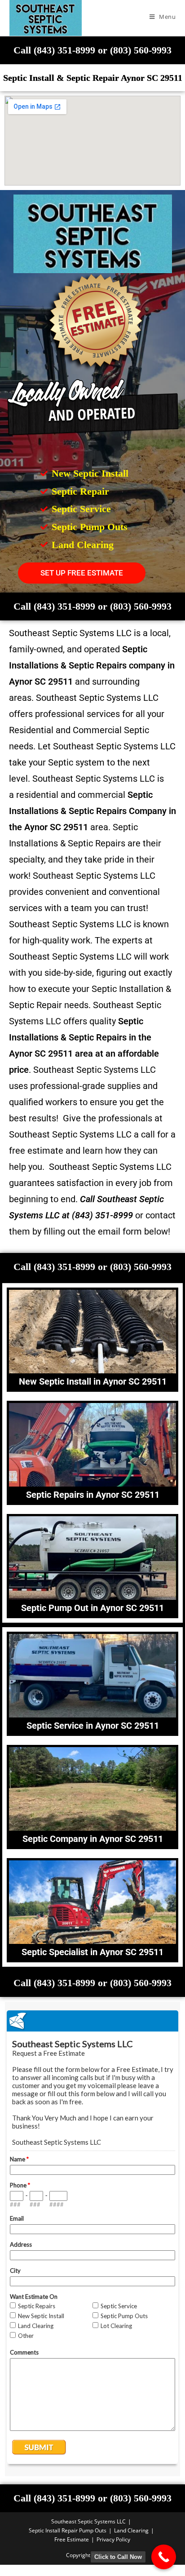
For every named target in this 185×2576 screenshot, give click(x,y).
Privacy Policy (113, 2539)
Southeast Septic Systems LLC (88, 2521)
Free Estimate (72, 2539)
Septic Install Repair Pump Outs (68, 2530)
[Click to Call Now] (164, 2557)
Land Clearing (131, 2530)
